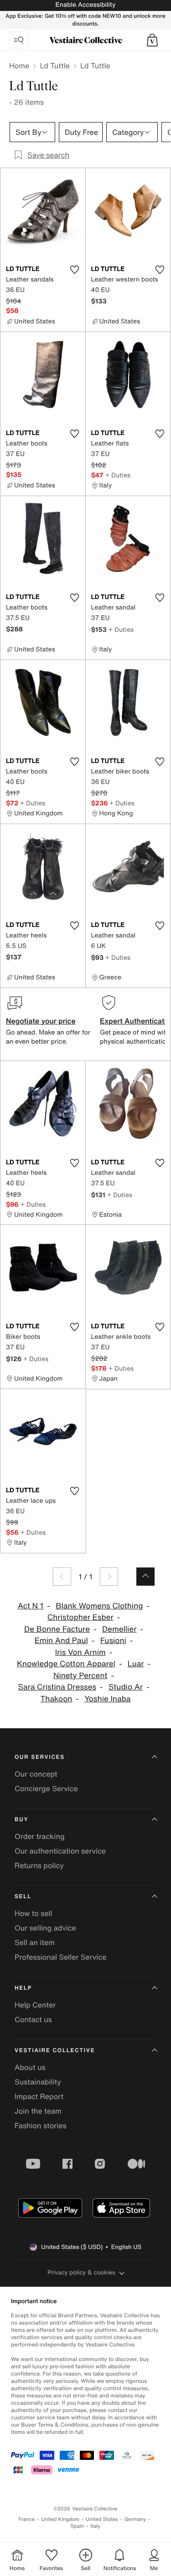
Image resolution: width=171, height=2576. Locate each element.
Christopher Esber (80, 1617)
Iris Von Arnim (80, 1652)
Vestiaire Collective (55, 2051)
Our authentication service (60, 1851)
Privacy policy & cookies (81, 2272)
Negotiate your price (41, 1021)
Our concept (36, 1774)
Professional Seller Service (60, 1957)
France (27, 2519)
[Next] (109, 1577)
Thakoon (56, 1699)
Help (23, 1988)
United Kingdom (60, 2519)
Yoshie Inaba (107, 1699)
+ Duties (118, 475)
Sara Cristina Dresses (57, 1687)
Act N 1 (31, 1606)
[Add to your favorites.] (75, 270)
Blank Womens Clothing (99, 1606)
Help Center (35, 2005)
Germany (135, 2519)
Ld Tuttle (55, 66)
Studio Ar (126, 1687)
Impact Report (39, 2096)
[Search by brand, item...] (19, 40)
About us (30, 2067)
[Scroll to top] (145, 1577)
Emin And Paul (61, 1641)
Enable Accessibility (85, 5)
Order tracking (40, 1836)
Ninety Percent (80, 1676)
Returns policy (39, 1865)
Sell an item (35, 1942)
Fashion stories (41, 2125)
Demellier (119, 1629)
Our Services (40, 1757)
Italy (95, 2526)
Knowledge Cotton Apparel (66, 1664)
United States (102, 2519)
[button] (152, 40)
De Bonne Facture (57, 1629)
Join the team (38, 2111)
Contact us (33, 2019)
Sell (23, 1897)
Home (19, 66)
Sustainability (38, 2082)
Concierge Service (46, 1788)
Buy (21, 1820)
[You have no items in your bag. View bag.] (152, 40)
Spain (78, 2526)
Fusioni (113, 1641)
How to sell (34, 1913)
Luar (136, 1664)
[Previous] (62, 1577)
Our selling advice (45, 1928)
